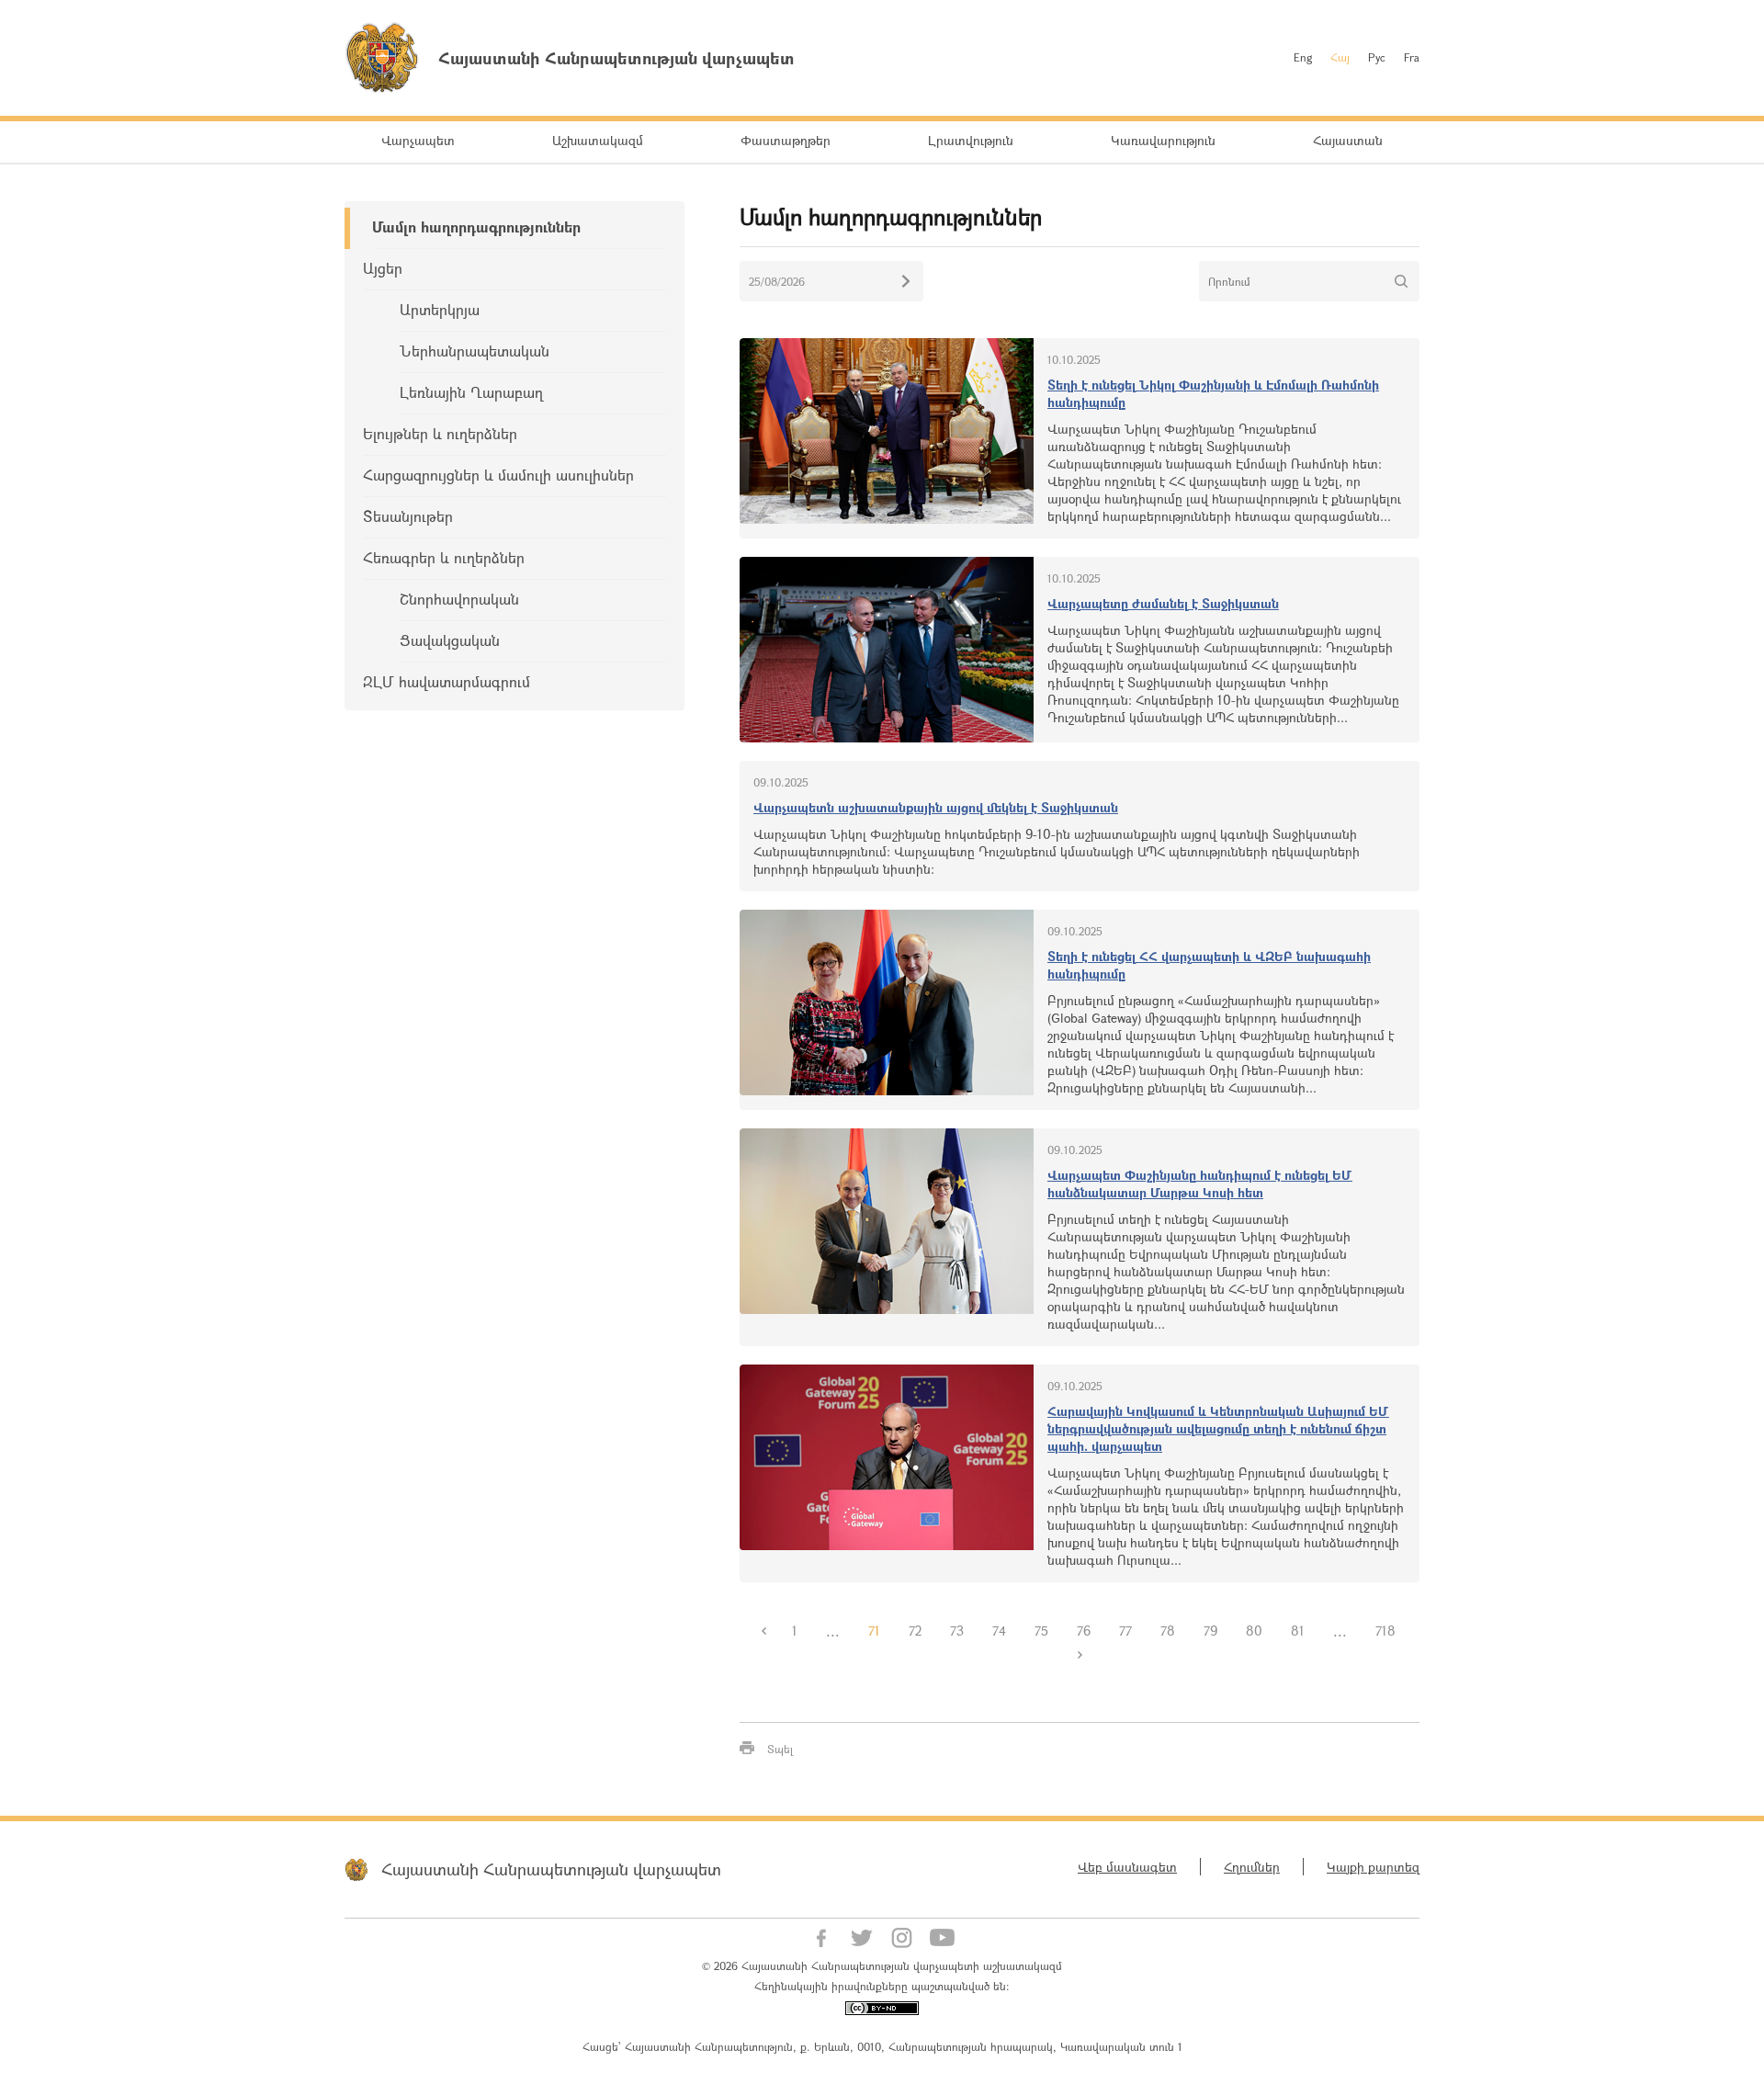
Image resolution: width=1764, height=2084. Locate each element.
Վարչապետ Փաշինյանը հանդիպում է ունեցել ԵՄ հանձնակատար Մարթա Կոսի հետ (1200, 1184)
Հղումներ (1252, 1867)
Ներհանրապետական (475, 351)
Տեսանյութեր (408, 516)
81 (1298, 1631)
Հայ (1340, 57)
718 (1385, 1631)
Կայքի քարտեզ (1373, 1867)
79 (1210, 1631)
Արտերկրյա (440, 309)
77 (1125, 1631)
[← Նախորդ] (763, 1631)
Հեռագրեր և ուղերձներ (444, 557)
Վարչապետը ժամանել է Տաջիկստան (1163, 603)
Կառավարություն (1163, 140)
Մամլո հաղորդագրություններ (476, 227)
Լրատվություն (971, 140)
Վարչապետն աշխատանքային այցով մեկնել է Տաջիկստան (936, 807)
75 (1041, 1631)
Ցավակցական (450, 640)
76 (1084, 1631)
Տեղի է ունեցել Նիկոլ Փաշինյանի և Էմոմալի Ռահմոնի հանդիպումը (1213, 393)
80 (1254, 1631)
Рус (1377, 57)
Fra (1412, 57)
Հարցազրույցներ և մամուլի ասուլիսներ (498, 475)
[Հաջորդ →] (1080, 1655)
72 (915, 1631)
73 (957, 1631)
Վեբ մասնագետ (1127, 1867)
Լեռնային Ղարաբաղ (471, 392)
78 (1168, 1631)
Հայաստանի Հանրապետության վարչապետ (551, 1869)
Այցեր (383, 268)
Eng (1303, 57)
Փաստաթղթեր (786, 140)
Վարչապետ (418, 140)
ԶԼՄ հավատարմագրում (447, 681)
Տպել (780, 1749)
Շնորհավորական (459, 599)
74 (999, 1631)
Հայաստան (1348, 140)
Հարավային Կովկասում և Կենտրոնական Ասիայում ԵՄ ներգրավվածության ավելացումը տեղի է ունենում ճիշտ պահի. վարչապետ (1218, 1428)
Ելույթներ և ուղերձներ (440, 433)
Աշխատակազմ (598, 140)
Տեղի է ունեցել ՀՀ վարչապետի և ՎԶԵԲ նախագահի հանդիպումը (1209, 965)
